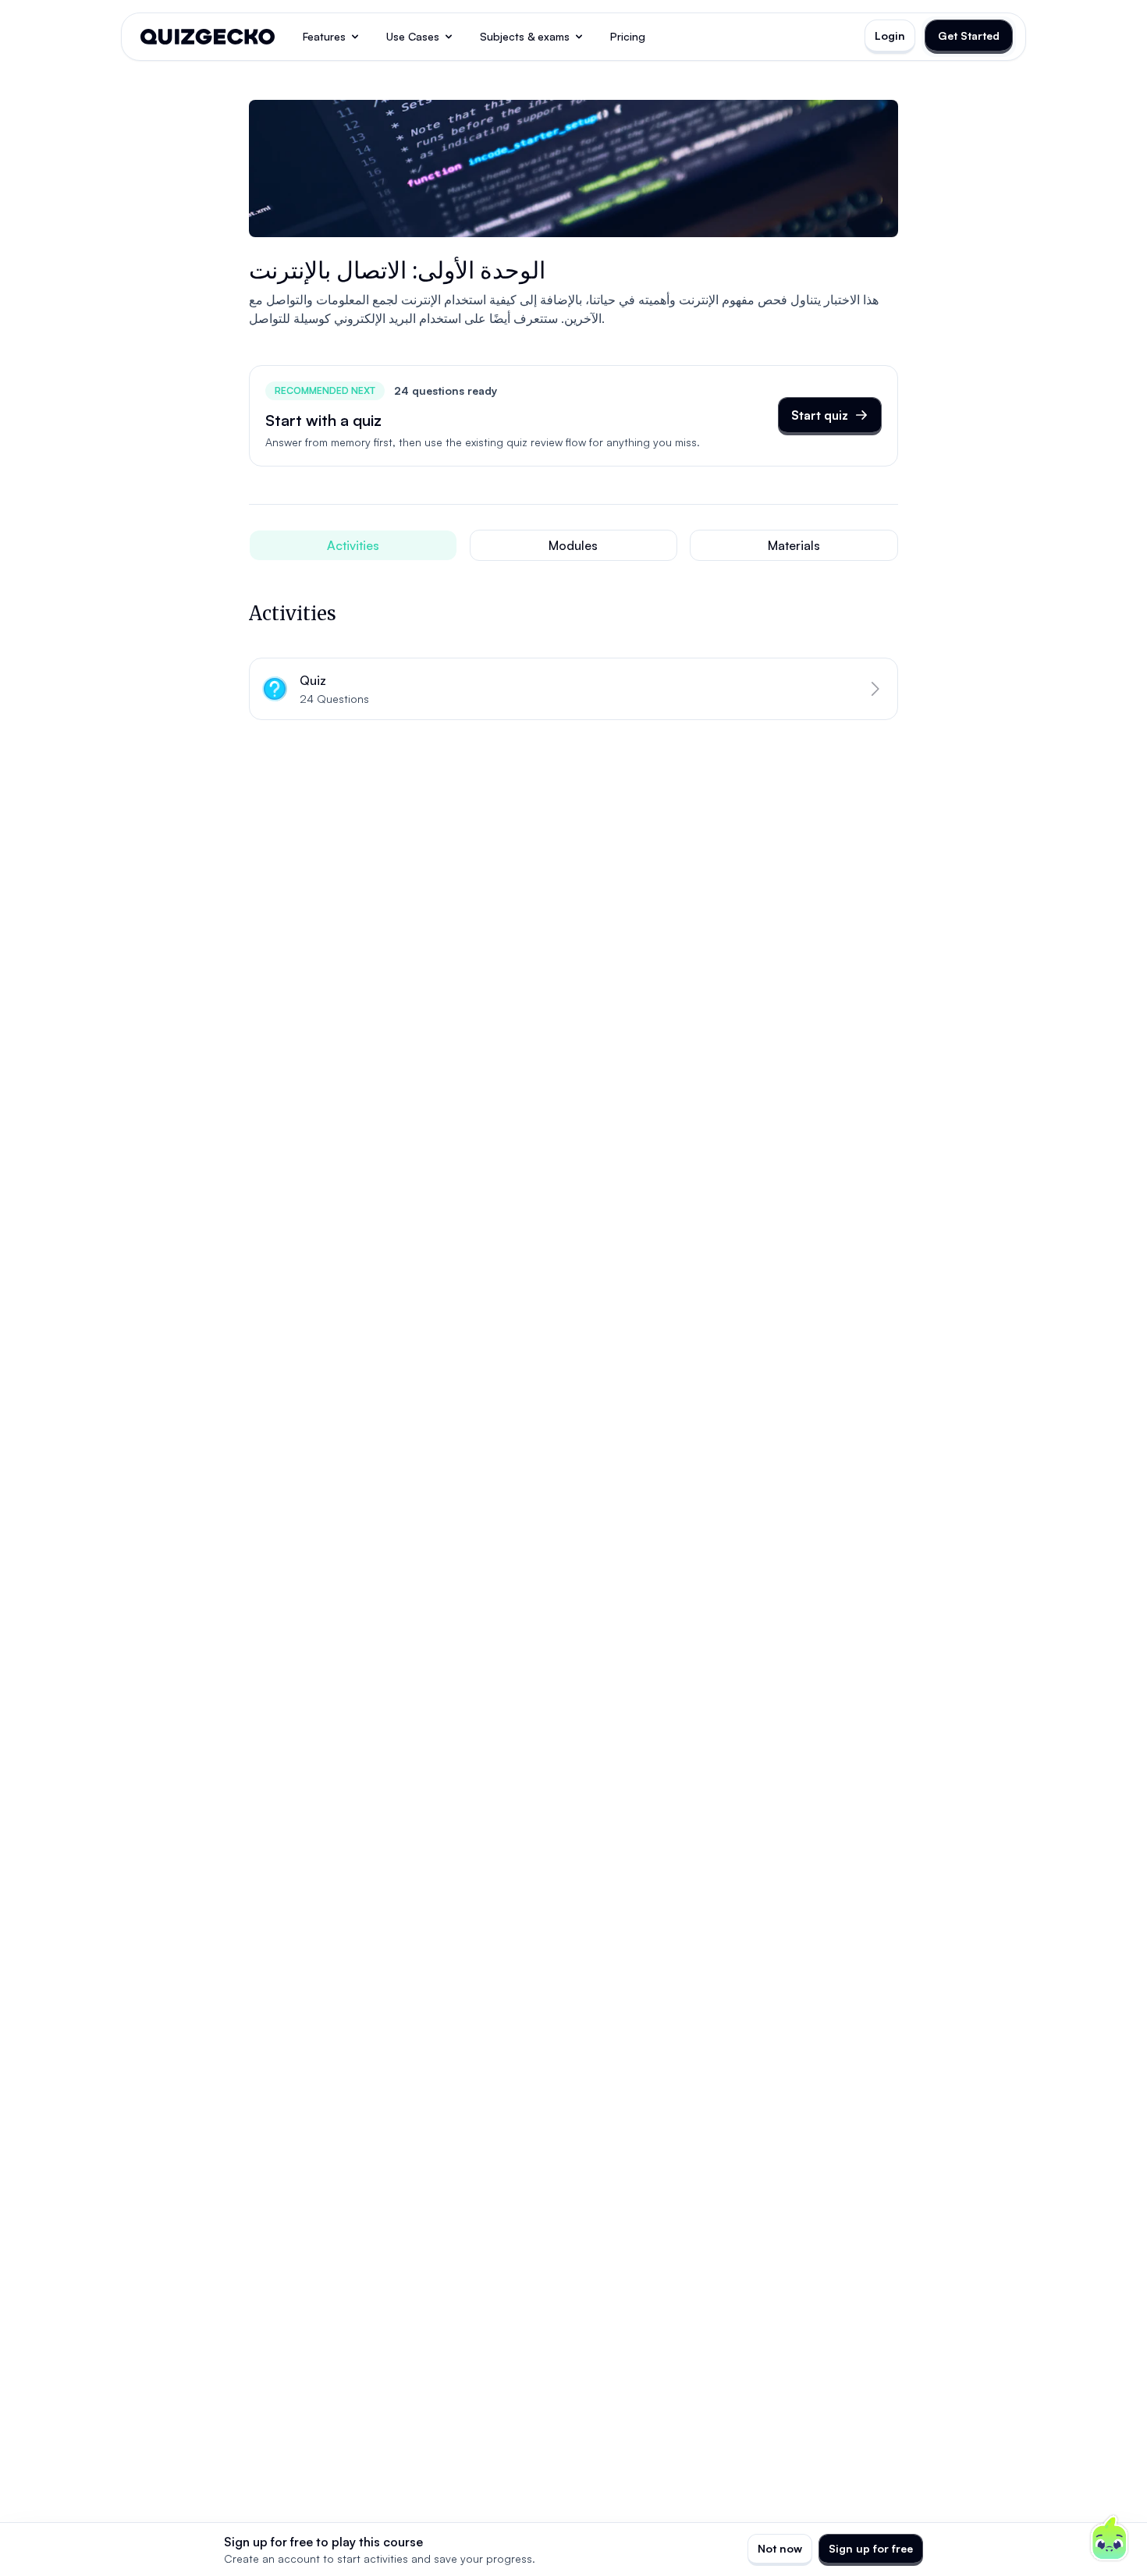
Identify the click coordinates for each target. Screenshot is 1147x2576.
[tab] (353, 545)
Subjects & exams (525, 36)
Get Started (969, 35)
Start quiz (820, 415)
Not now (780, 2548)
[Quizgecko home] (208, 37)
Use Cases (413, 36)
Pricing (628, 36)
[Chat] (1110, 2539)
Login (890, 35)
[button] (573, 689)
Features (324, 36)
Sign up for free (871, 2548)
